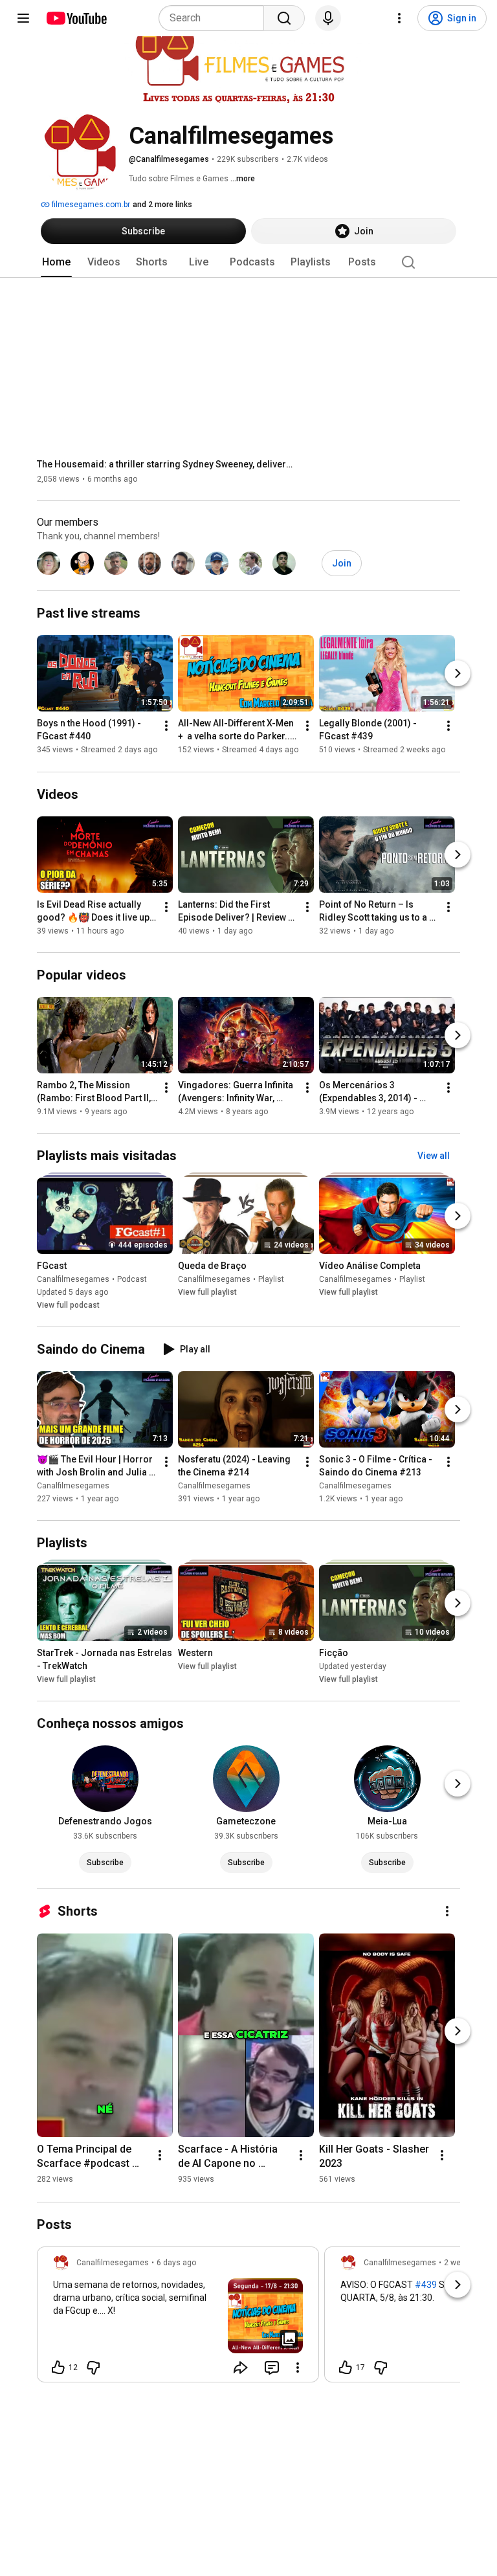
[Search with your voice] (328, 18)
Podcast (132, 1279)
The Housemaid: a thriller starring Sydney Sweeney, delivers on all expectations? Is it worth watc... (167, 464)
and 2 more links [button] (162, 205)
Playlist (271, 1279)
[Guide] (23, 18)
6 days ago (176, 2263)
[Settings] (399, 18)
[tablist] (248, 262)
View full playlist (207, 1292)
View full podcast (68, 1305)
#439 (426, 2285)
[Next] (458, 674)
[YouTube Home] (76, 18)
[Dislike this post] (93, 2368)
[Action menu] (298, 2368)
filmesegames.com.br (90, 205)
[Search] (284, 18)
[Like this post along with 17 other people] (346, 2368)
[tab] (56, 262)
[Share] (241, 2368)
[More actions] (166, 726)
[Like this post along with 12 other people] (58, 2368)
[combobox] (215, 18)
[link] (178, 2318)
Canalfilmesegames (73, 1279)
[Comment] (272, 2368)
